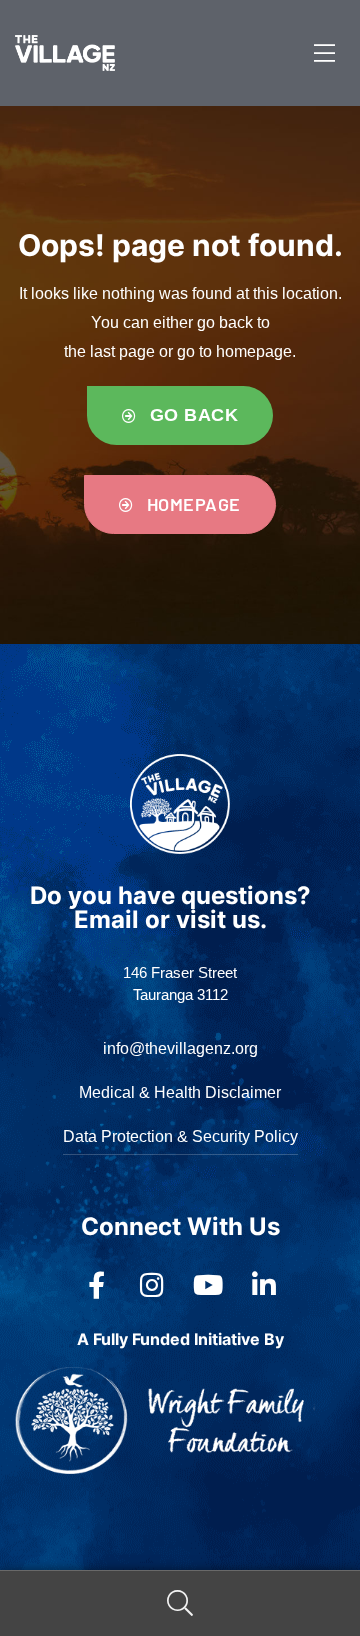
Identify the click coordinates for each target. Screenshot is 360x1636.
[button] (180, 415)
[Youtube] (208, 1285)
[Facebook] (96, 1285)
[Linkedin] (264, 1285)
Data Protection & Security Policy (180, 1136)
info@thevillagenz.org (180, 1048)
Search (180, 1603)
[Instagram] (152, 1285)
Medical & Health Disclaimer (180, 1092)
